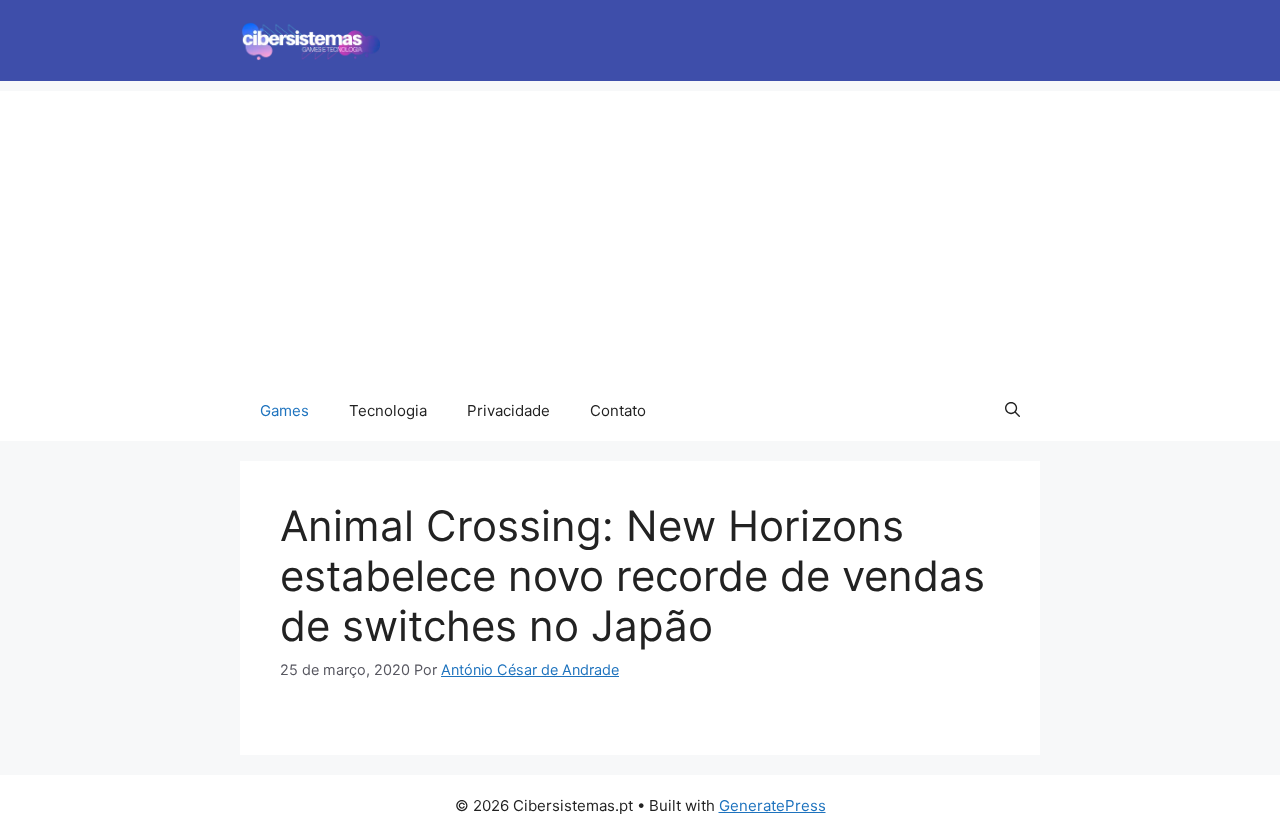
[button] (1012, 411)
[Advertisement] (640, 231)
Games (284, 410)
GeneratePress (772, 805)
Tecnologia (388, 410)
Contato (618, 410)
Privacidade (508, 410)
